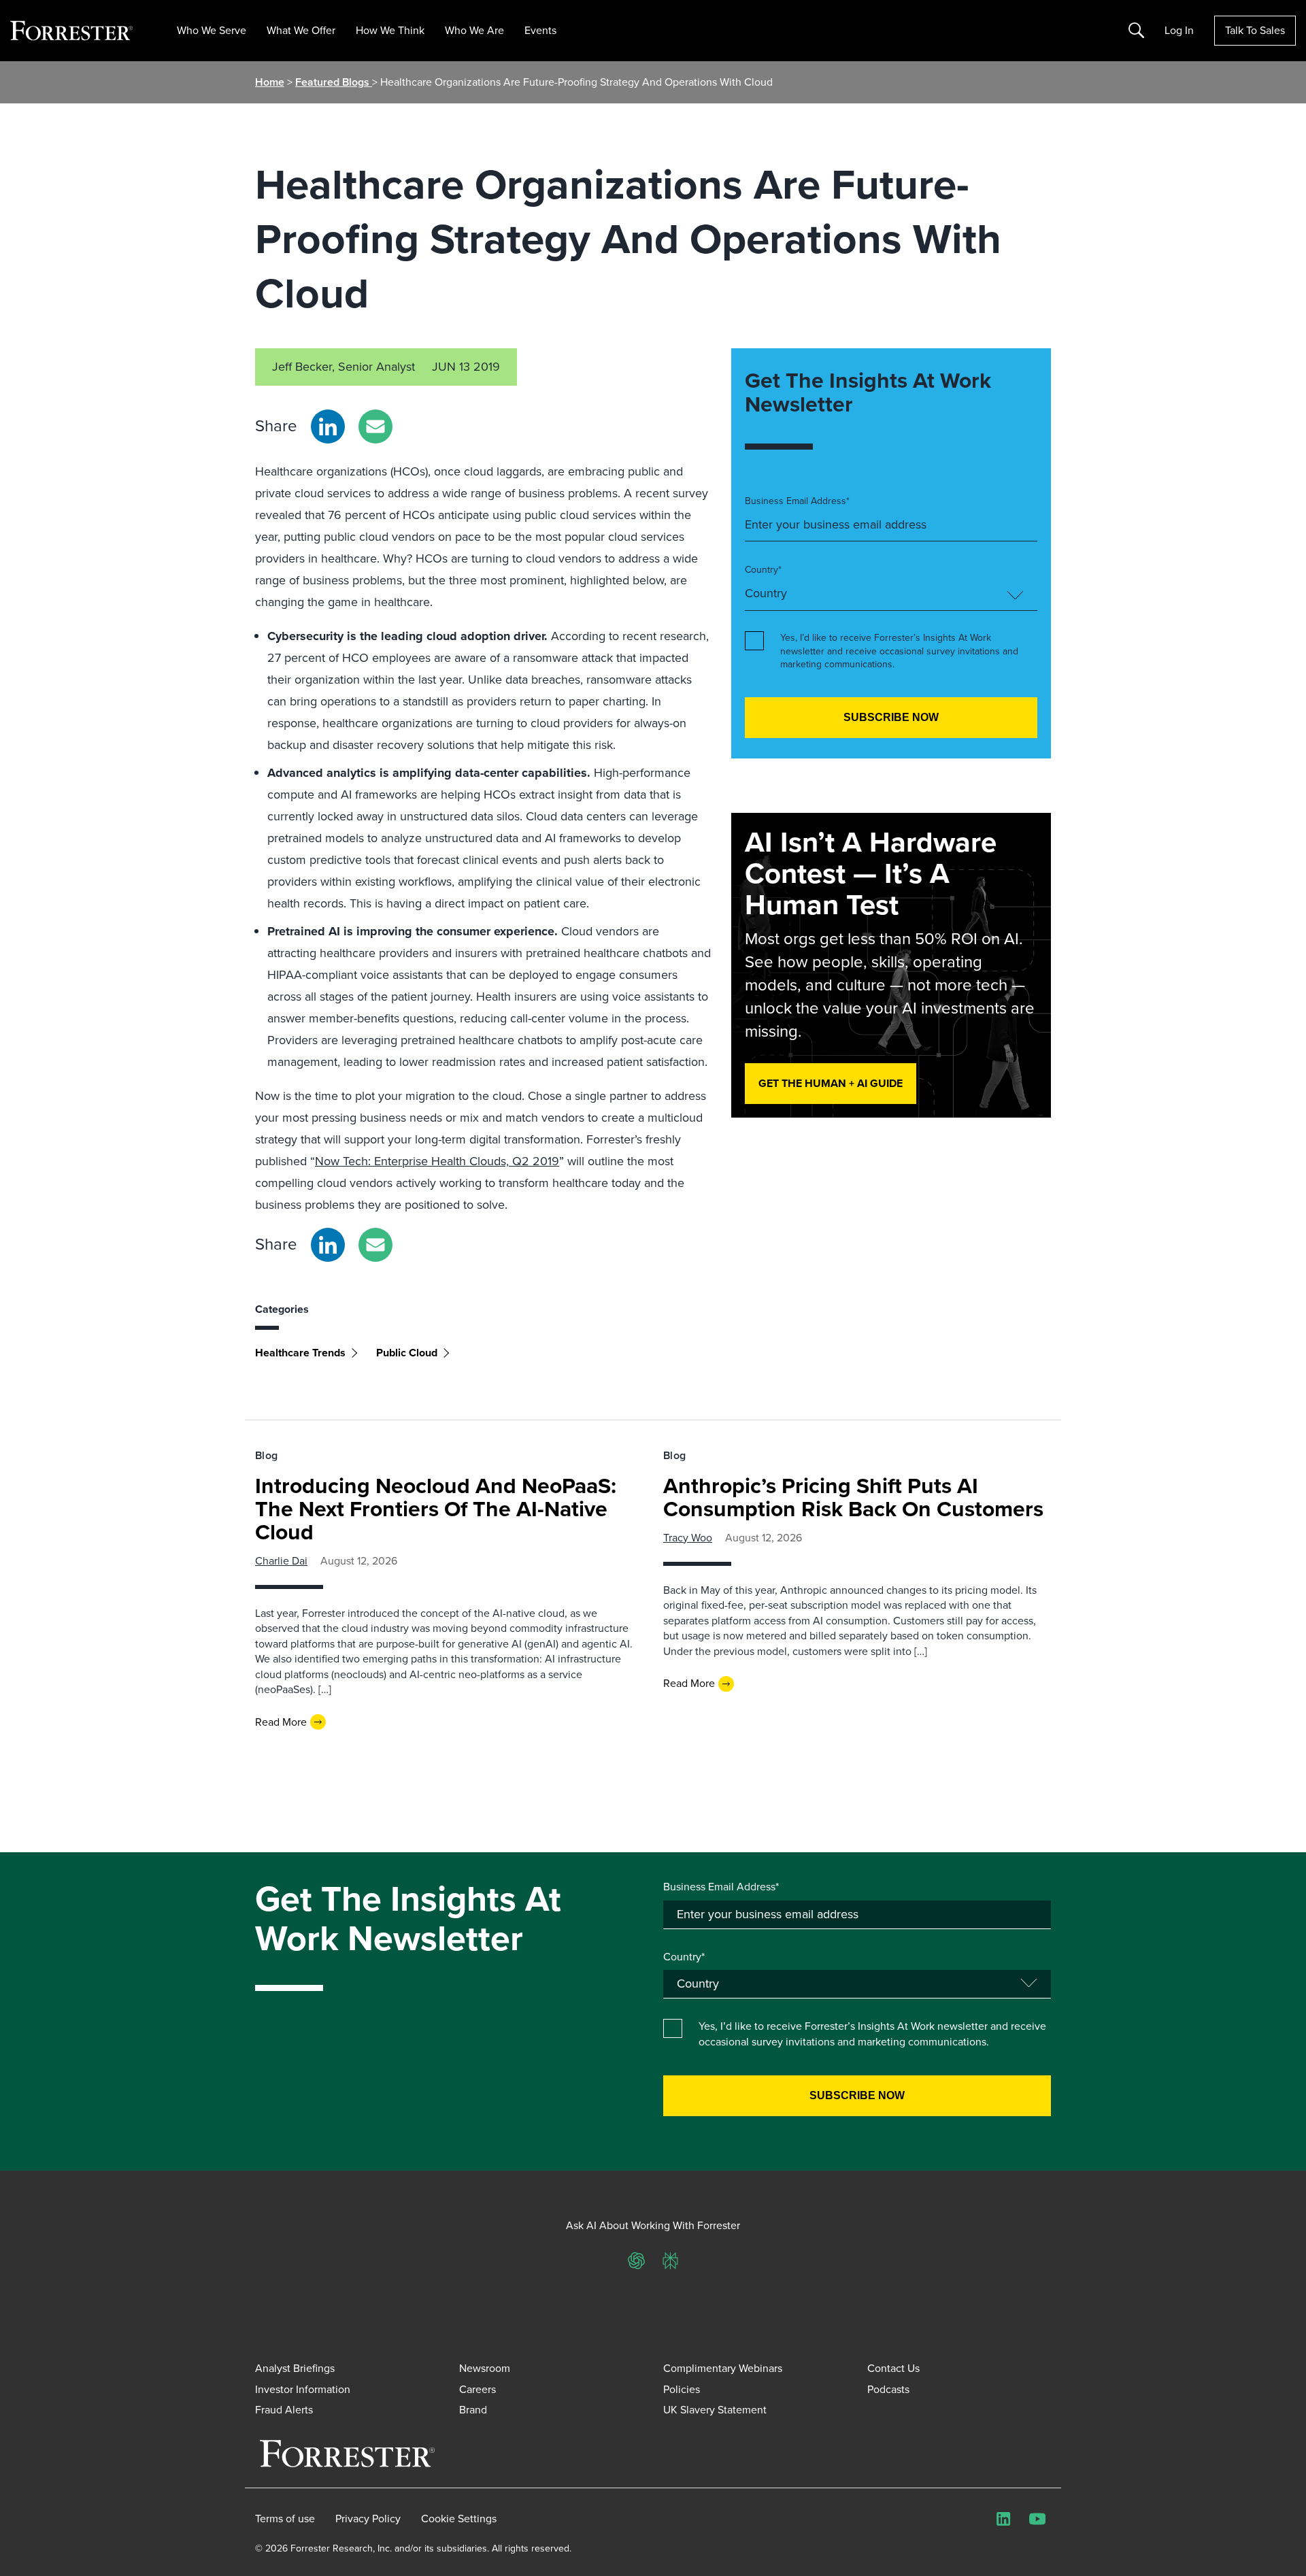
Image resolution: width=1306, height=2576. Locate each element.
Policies (682, 2389)
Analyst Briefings (295, 2368)
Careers (478, 2389)
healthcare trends (300, 1353)
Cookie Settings (459, 2519)
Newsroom (485, 2368)
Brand (473, 2410)
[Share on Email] (375, 426)
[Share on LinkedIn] (328, 426)
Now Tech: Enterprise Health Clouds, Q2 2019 (437, 1161)
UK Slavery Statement (715, 2410)
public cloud (407, 1353)
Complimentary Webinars (723, 2368)
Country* (763, 570)
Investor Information (303, 2389)
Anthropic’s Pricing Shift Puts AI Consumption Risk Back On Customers (853, 1497)
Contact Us (893, 2368)
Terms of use (285, 2519)
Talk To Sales (1255, 30)
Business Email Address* (797, 501)
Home (270, 82)
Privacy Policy (368, 2519)
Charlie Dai (281, 1561)
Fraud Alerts (284, 2410)
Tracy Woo (688, 1538)
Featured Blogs (334, 82)
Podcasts (888, 2389)
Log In (1179, 31)
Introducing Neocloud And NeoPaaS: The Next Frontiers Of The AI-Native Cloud (436, 1509)
